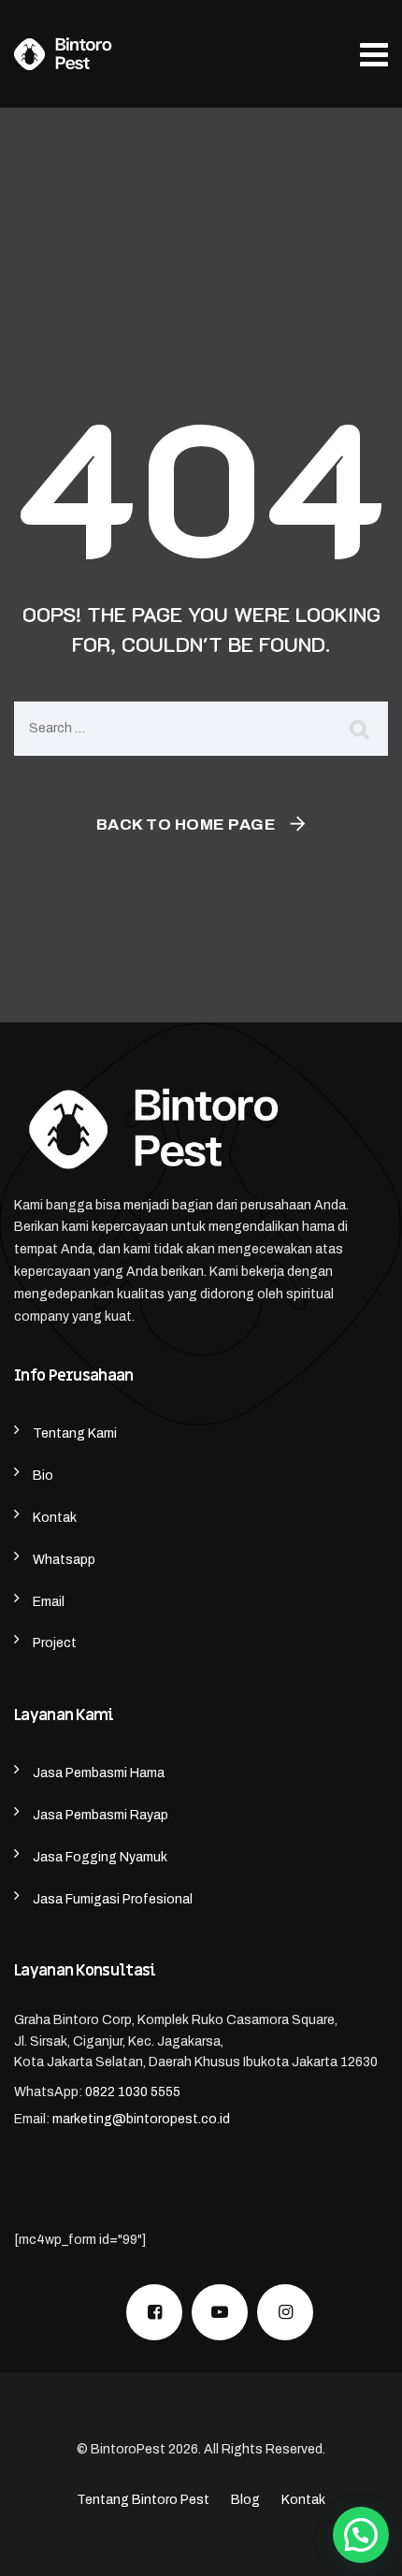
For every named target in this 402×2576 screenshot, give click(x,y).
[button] (361, 2535)
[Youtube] (220, 2312)
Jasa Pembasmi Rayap (100, 1815)
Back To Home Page (187, 825)
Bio (43, 1476)
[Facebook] (154, 2312)
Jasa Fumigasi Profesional (113, 1899)
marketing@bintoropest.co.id (141, 2119)
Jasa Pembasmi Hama (99, 1773)
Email (49, 1602)
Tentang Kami (75, 1433)
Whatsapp (64, 1560)
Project (55, 1643)
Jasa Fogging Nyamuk (100, 1857)
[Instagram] (285, 2312)
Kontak (55, 1518)
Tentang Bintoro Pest (143, 2500)
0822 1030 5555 (133, 2092)
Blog (245, 2500)
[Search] (360, 729)
